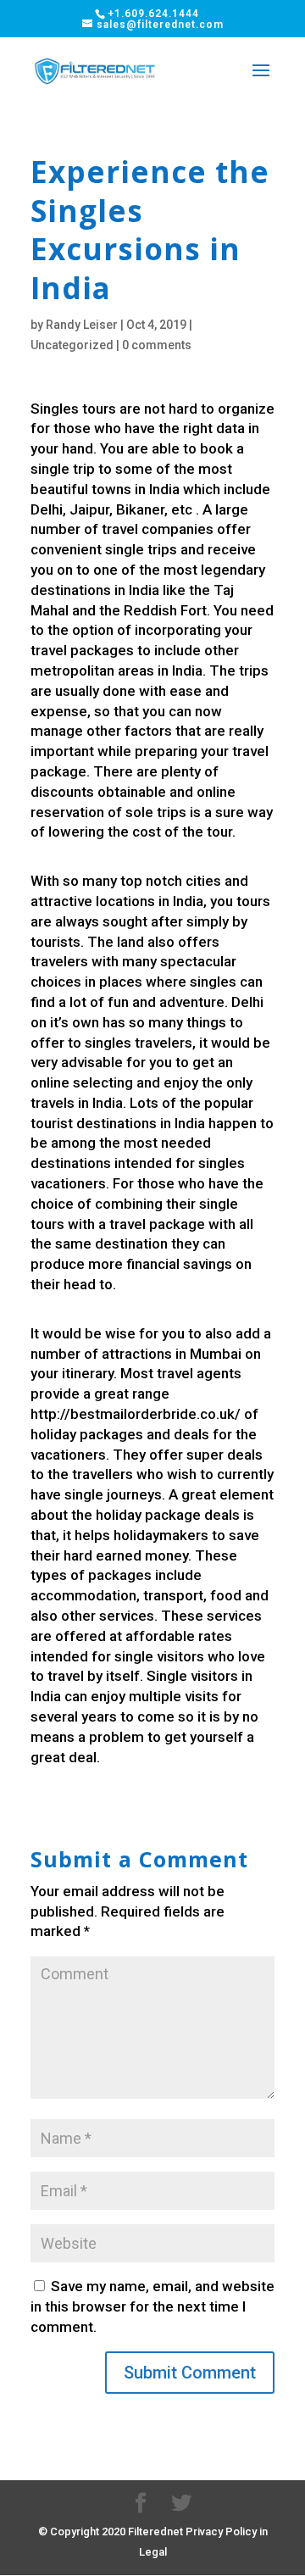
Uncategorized (72, 345)
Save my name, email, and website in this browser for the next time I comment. (152, 2306)
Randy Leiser (82, 325)
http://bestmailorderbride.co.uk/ (136, 1414)
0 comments (157, 345)
